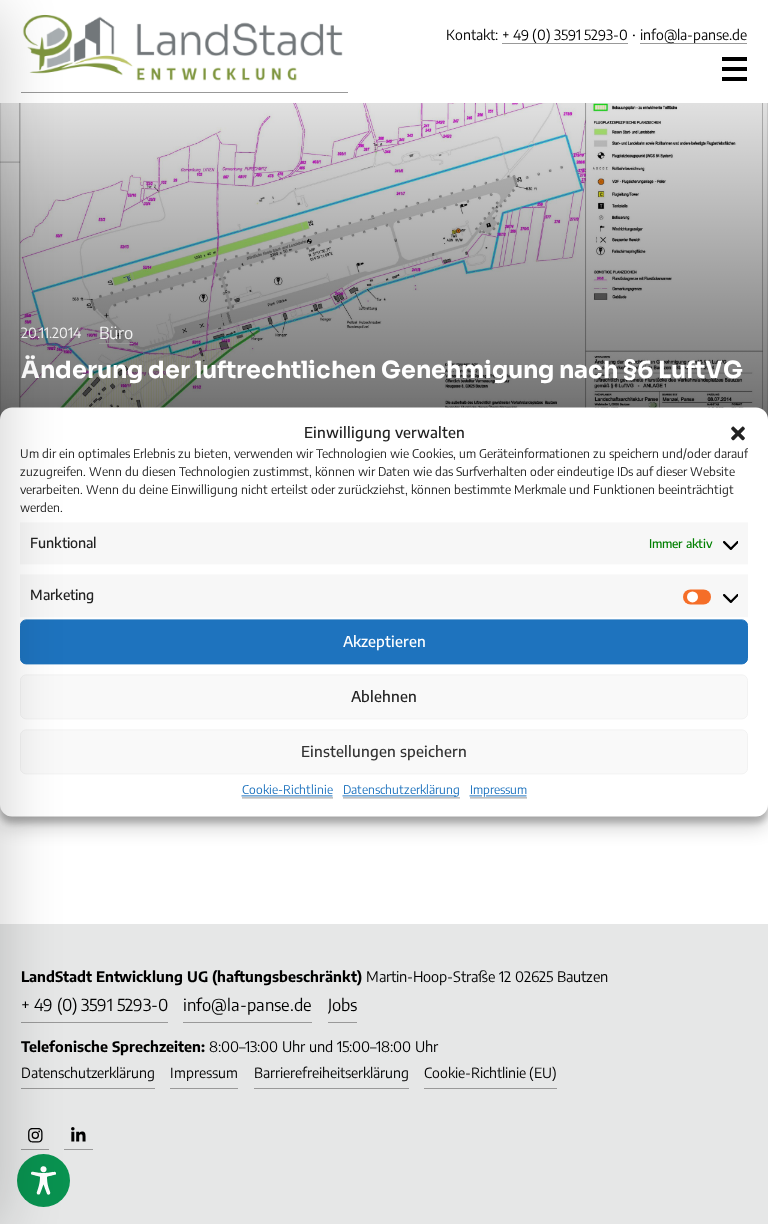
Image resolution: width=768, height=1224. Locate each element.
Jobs (342, 1004)
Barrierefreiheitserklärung (331, 1072)
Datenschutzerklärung (401, 789)
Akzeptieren (384, 642)
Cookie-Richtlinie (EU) (490, 1072)
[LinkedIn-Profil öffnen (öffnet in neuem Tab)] (78, 1135)
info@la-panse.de (693, 34)
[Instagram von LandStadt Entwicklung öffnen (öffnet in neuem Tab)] (35, 1135)
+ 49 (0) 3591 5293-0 (565, 34)
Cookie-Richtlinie (287, 789)
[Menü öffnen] (735, 64)
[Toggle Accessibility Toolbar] (43, 1180)
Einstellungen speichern (384, 752)
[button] (738, 433)
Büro (116, 332)
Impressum (498, 789)
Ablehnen (384, 697)
